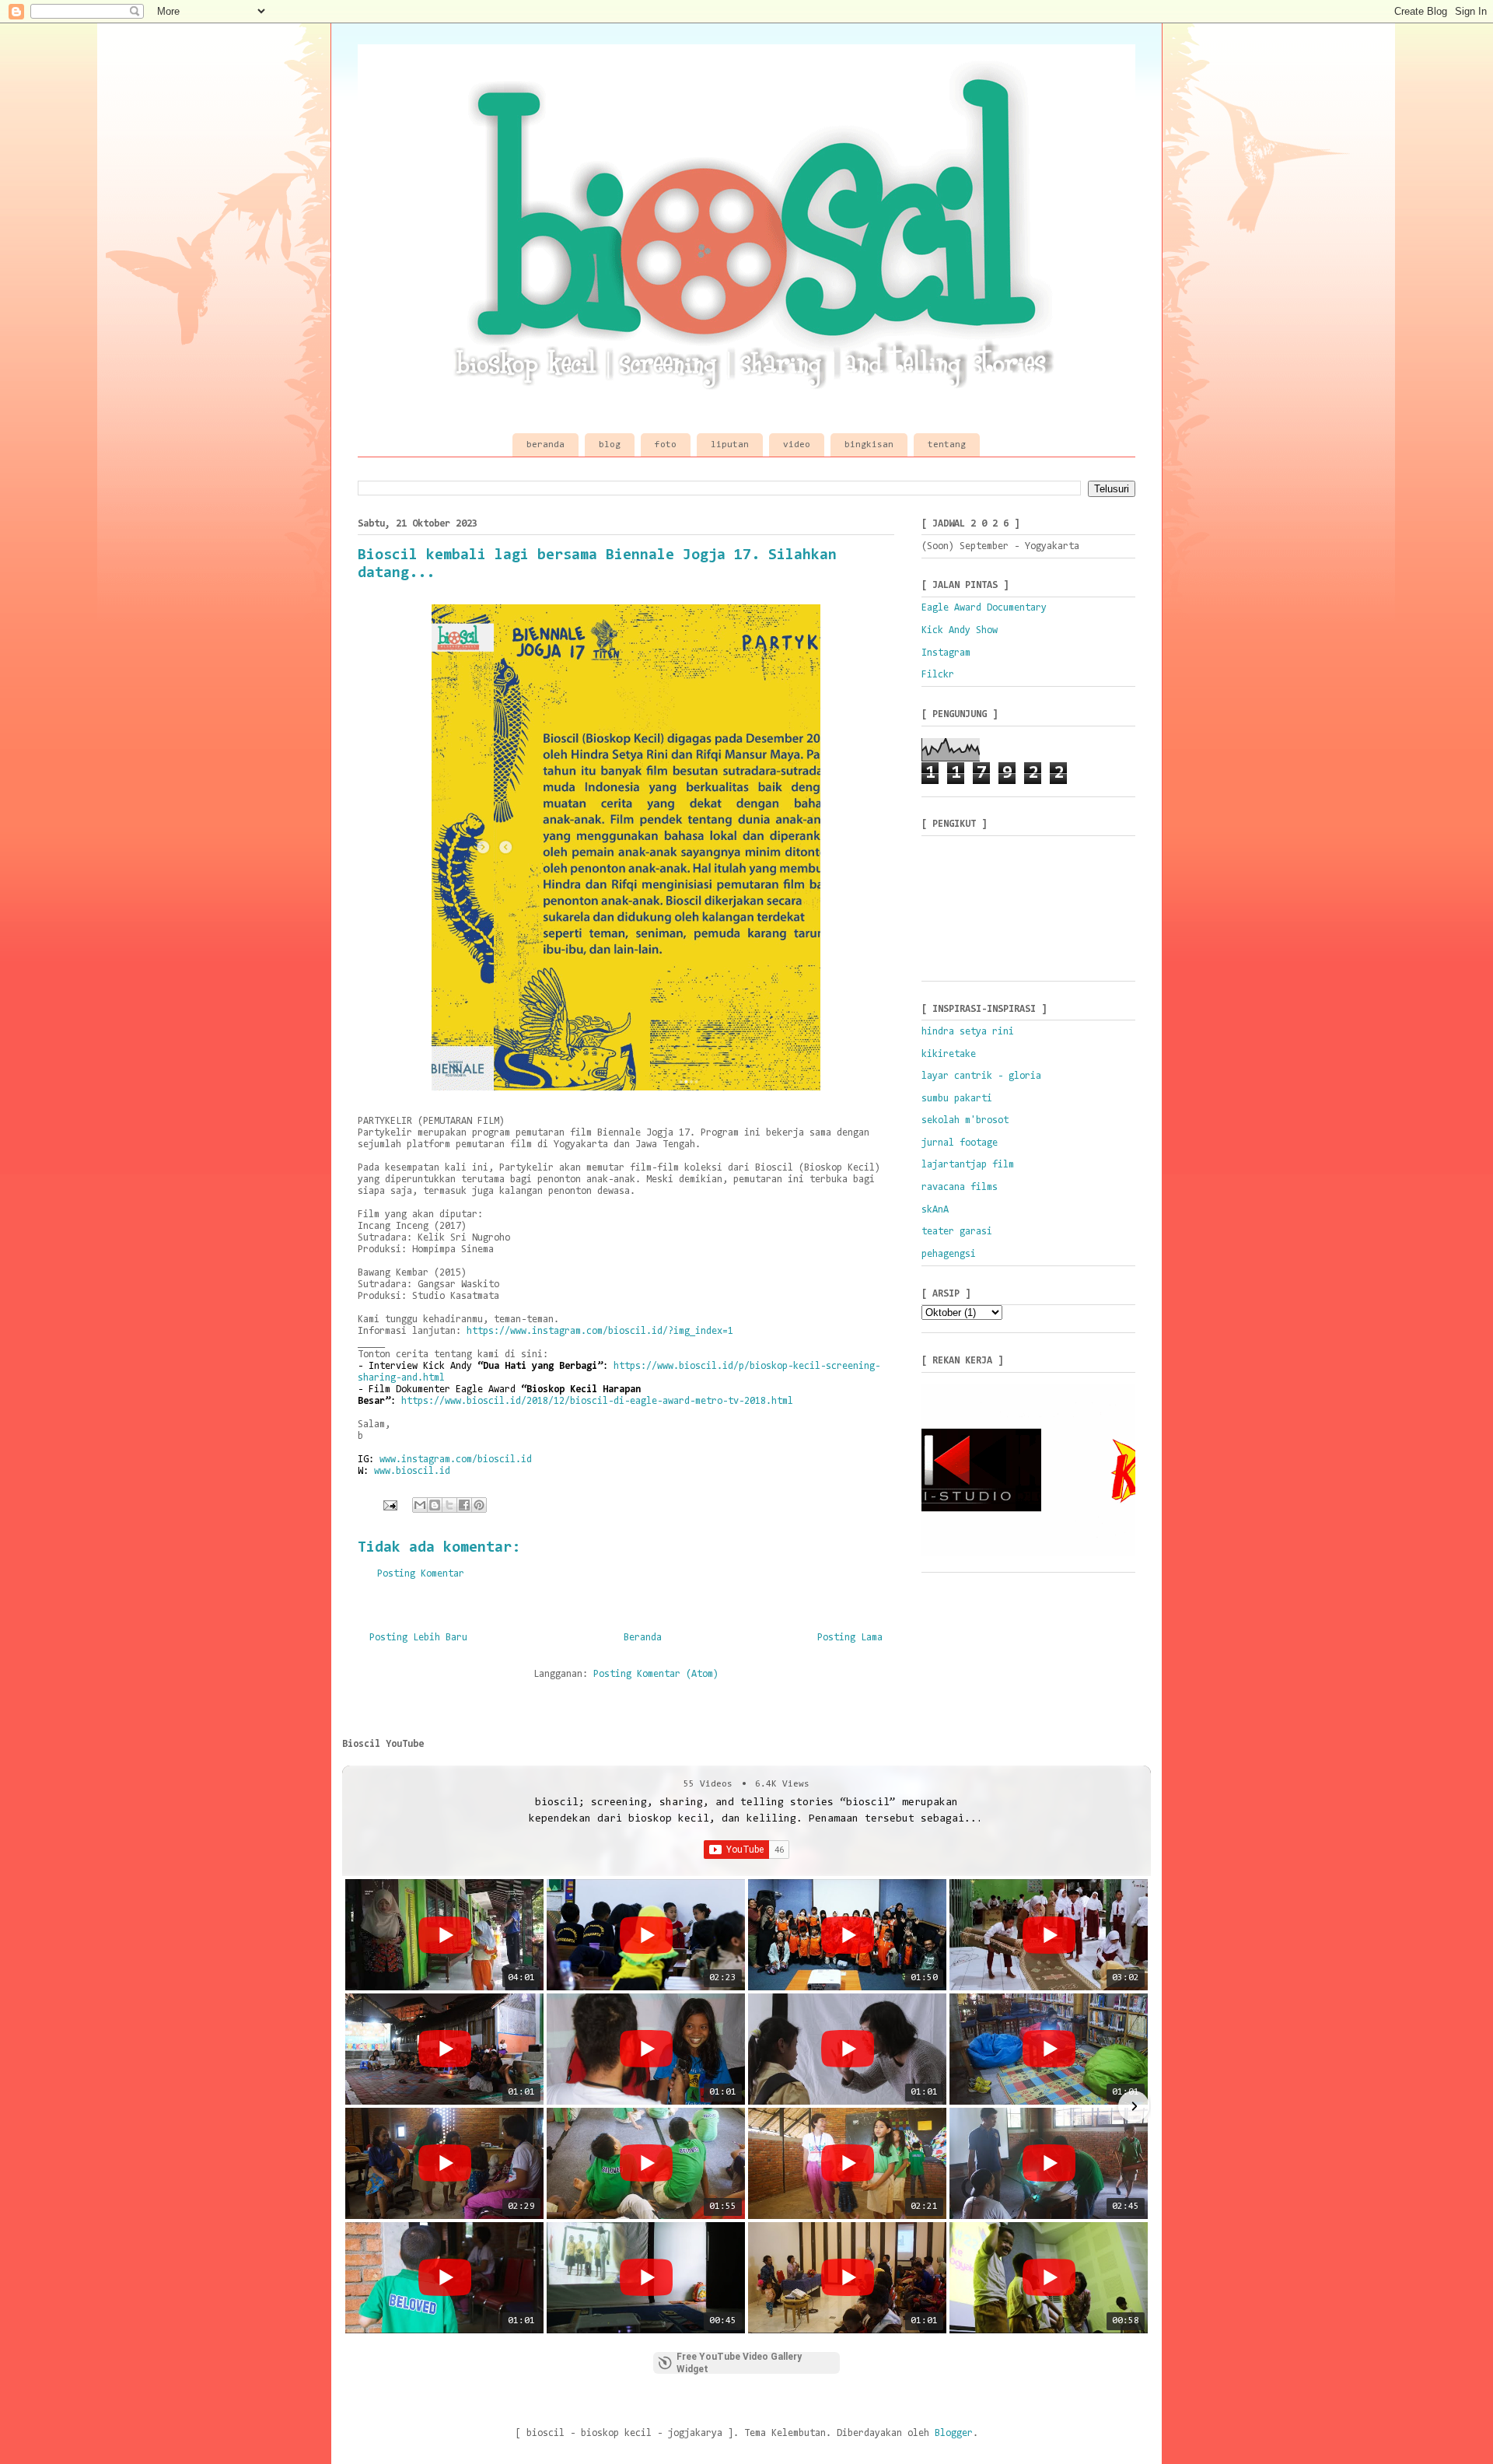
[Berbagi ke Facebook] (464, 1505)
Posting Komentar (421, 1574)
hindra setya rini (968, 1032)
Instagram (946, 653)
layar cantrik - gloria (981, 1076)
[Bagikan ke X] (449, 1505)
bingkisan (869, 445)
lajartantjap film (968, 1165)
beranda (545, 445)
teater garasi (957, 1232)
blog (610, 445)
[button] (359, 2106)
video (797, 445)
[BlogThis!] (435, 1505)
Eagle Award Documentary (984, 608)
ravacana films (960, 1187)
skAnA (935, 1210)
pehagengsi (949, 1254)
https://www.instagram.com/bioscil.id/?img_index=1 (600, 1331)
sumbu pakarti (957, 1099)
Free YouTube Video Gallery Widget (739, 2363)
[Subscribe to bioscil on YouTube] (746, 12)
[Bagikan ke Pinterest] (479, 1505)
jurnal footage (960, 1143)
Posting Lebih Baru (418, 1638)
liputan (730, 445)
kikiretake (949, 1054)
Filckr (938, 675)
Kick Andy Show (960, 630)
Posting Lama (850, 1638)
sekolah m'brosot (965, 1120)
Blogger (954, 2433)
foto (666, 445)
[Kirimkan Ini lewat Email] (420, 1505)
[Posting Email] (390, 1505)
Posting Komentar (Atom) (656, 1674)
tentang (947, 445)
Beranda (643, 1638)
